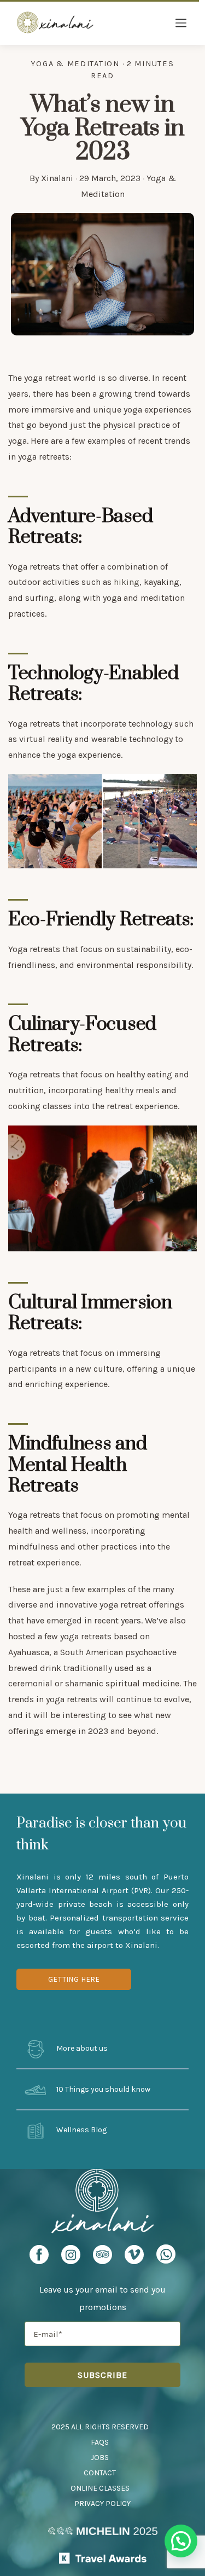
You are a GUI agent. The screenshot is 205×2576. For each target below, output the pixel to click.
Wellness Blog (81, 2130)
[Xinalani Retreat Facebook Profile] (39, 2258)
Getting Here (74, 1979)
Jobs (100, 2458)
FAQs (100, 2442)
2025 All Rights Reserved (100, 2427)
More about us (81, 2048)
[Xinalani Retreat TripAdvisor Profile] (102, 2258)
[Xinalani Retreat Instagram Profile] (71, 2258)
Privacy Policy (102, 2504)
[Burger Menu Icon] (181, 24)
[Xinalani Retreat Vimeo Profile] (134, 2258)
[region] (102, 822)
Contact (100, 2473)
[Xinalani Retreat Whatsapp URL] (166, 2254)
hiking (127, 582)
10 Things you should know (102, 2089)
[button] (181, 2541)
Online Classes (100, 2488)
